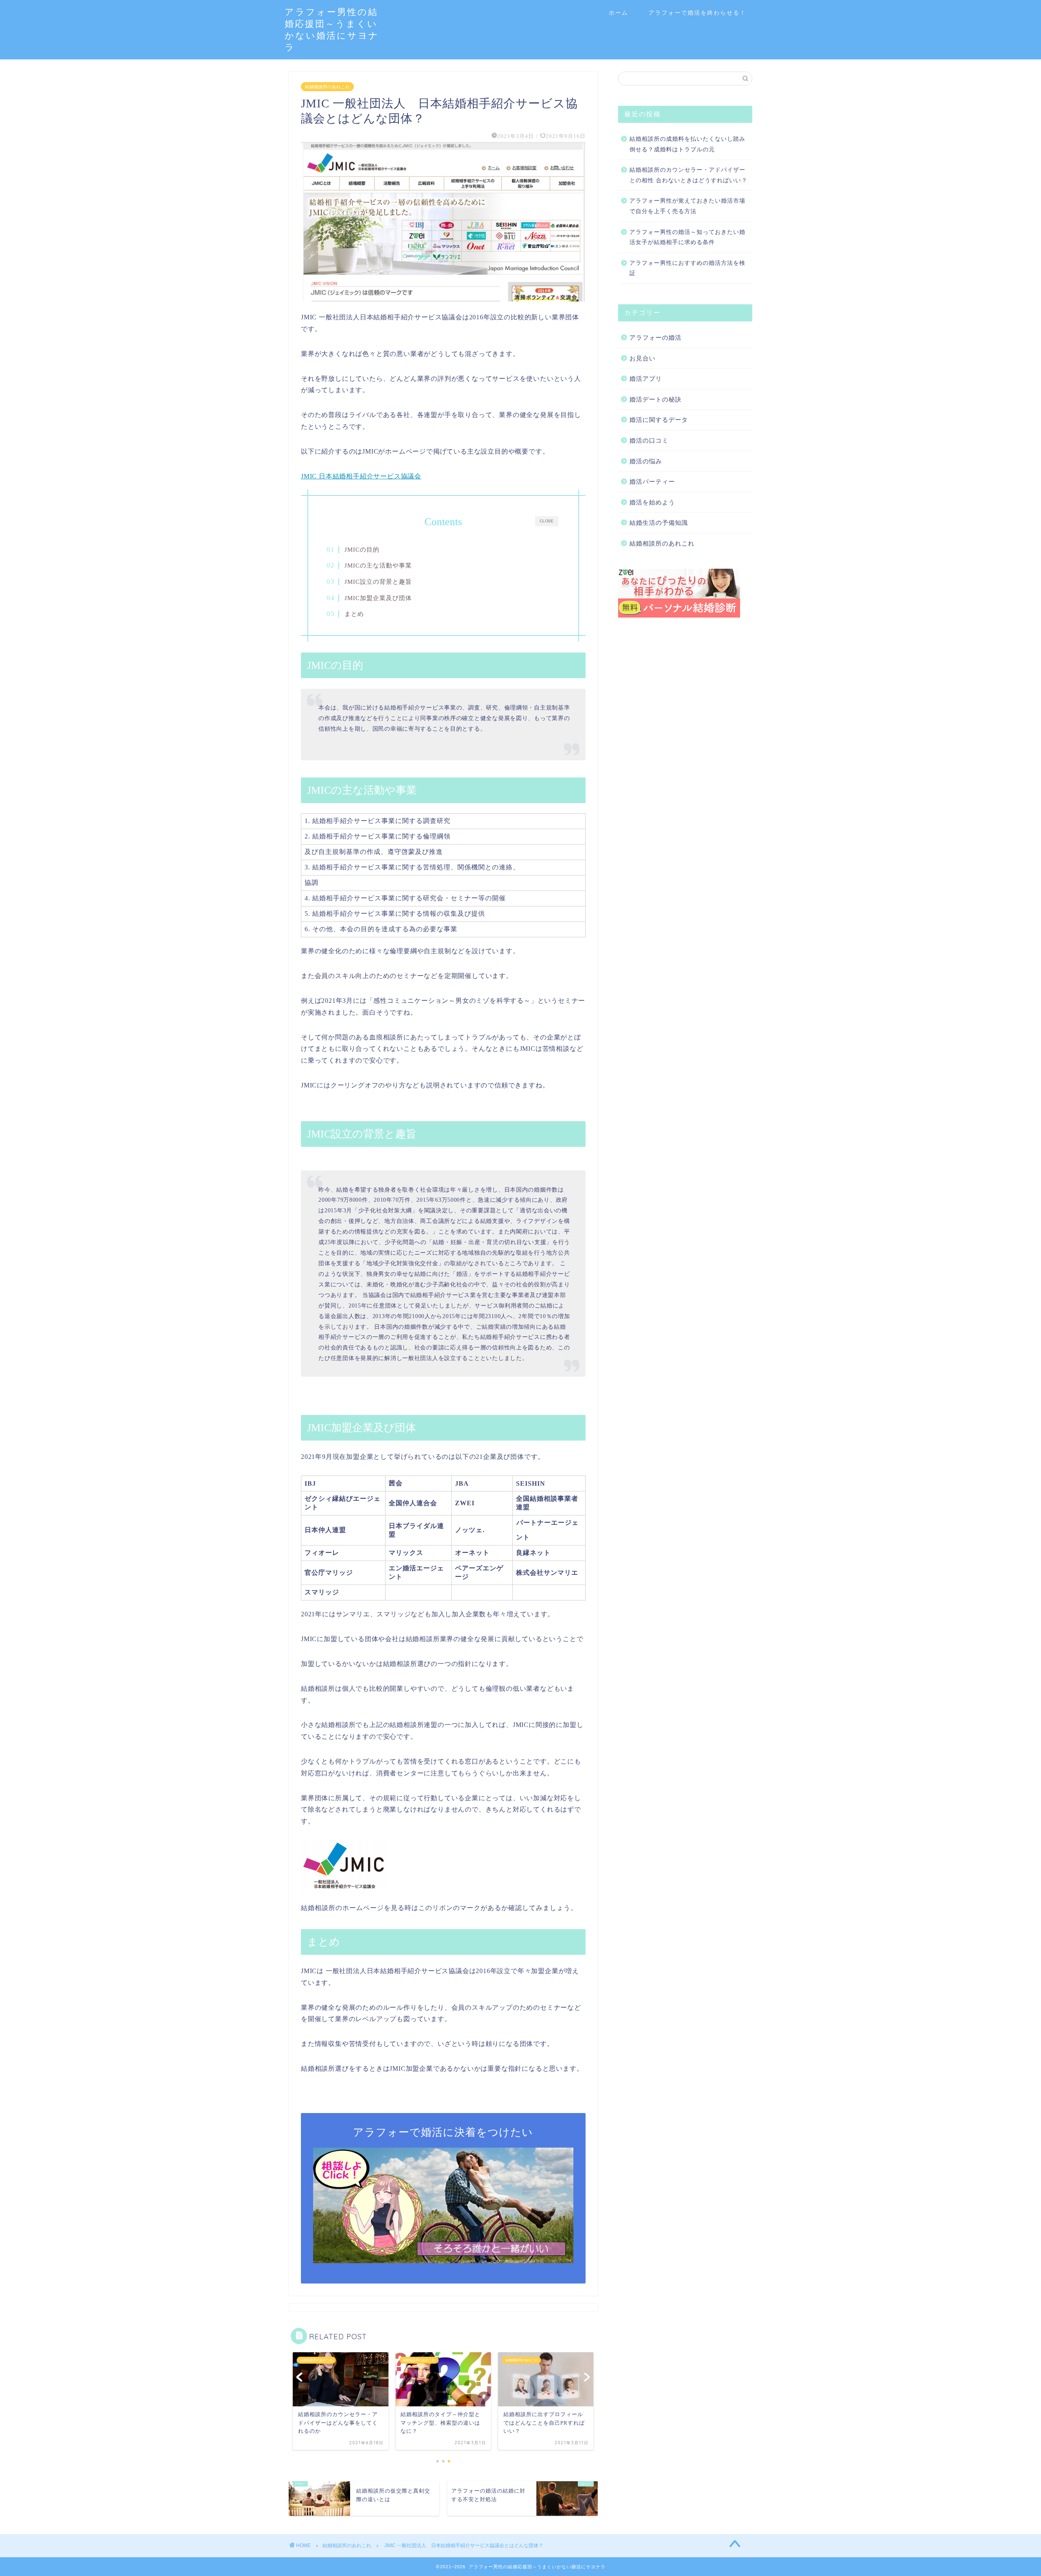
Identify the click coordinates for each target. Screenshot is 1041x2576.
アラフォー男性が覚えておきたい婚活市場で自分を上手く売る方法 (687, 206)
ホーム (619, 13)
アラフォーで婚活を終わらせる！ (697, 13)
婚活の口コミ (649, 440)
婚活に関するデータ (659, 420)
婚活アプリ (646, 379)
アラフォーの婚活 (656, 337)
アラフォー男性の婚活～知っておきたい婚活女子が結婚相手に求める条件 (687, 237)
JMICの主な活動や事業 (378, 565)
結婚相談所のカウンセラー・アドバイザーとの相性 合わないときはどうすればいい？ (688, 175)
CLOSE (546, 521)
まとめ (354, 614)
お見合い (642, 358)
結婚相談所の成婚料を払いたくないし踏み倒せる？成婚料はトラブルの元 (687, 144)
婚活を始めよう (652, 502)
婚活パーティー (652, 481)
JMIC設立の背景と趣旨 (378, 582)
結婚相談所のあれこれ (327, 87)
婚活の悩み (646, 461)
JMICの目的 (362, 549)
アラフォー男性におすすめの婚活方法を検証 (687, 268)
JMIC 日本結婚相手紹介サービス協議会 (361, 476)
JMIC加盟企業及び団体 (378, 598)
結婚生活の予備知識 (659, 523)
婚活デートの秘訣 (656, 399)
